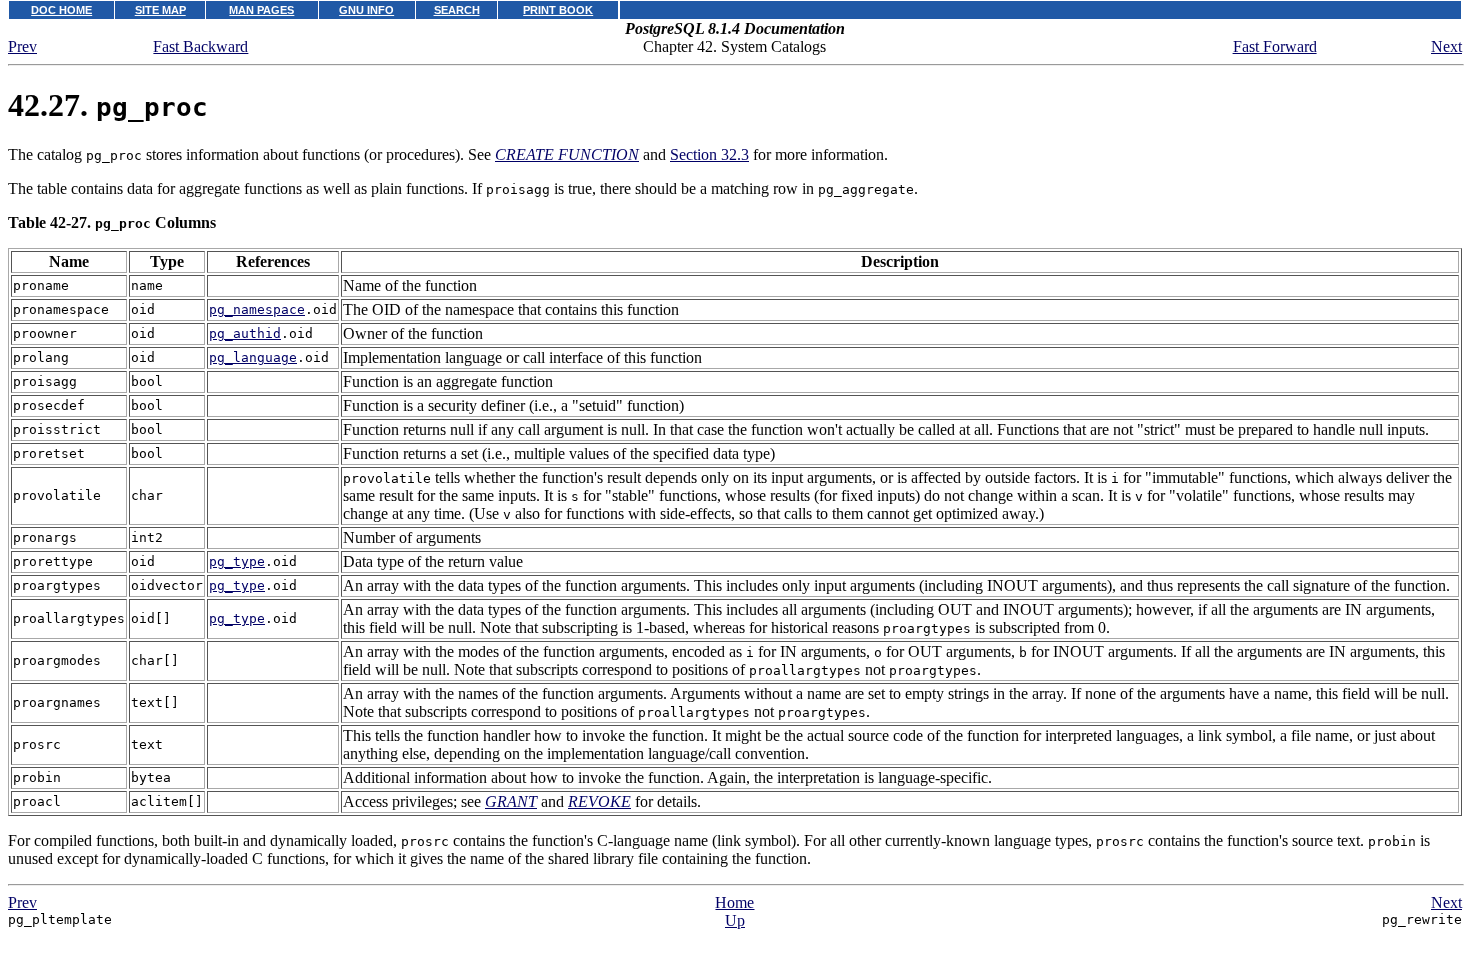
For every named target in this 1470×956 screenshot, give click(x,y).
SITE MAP (160, 10)
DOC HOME (61, 10)
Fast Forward (1275, 46)
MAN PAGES (261, 10)
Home (734, 902)
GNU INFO (366, 10)
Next (1446, 46)
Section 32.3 (709, 154)
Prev (22, 46)
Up (735, 920)
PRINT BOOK (558, 10)
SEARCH (457, 10)
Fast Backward (200, 46)
